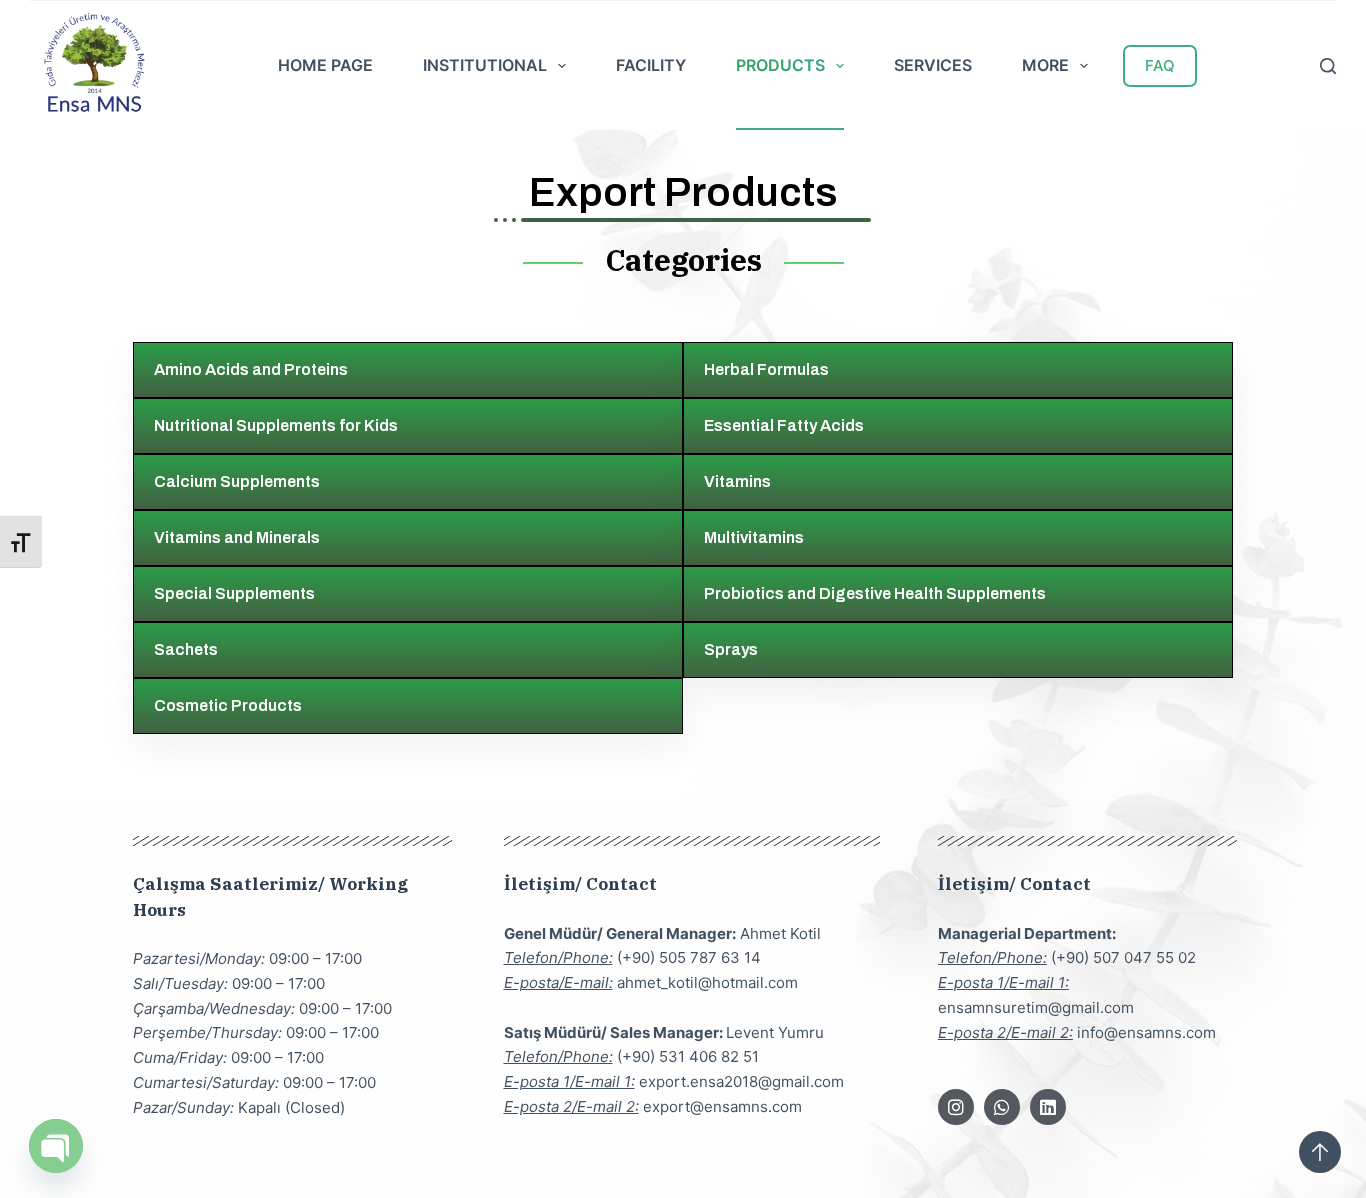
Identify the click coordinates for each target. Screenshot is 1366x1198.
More (1045, 65)
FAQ (1160, 65)
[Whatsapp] (1002, 1107)
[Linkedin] (1048, 1107)
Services (933, 65)
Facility (651, 65)
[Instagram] (956, 1107)
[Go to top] (1320, 1152)
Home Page (325, 65)
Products (780, 65)
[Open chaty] (56, 1146)
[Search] (1328, 66)
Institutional (485, 65)
